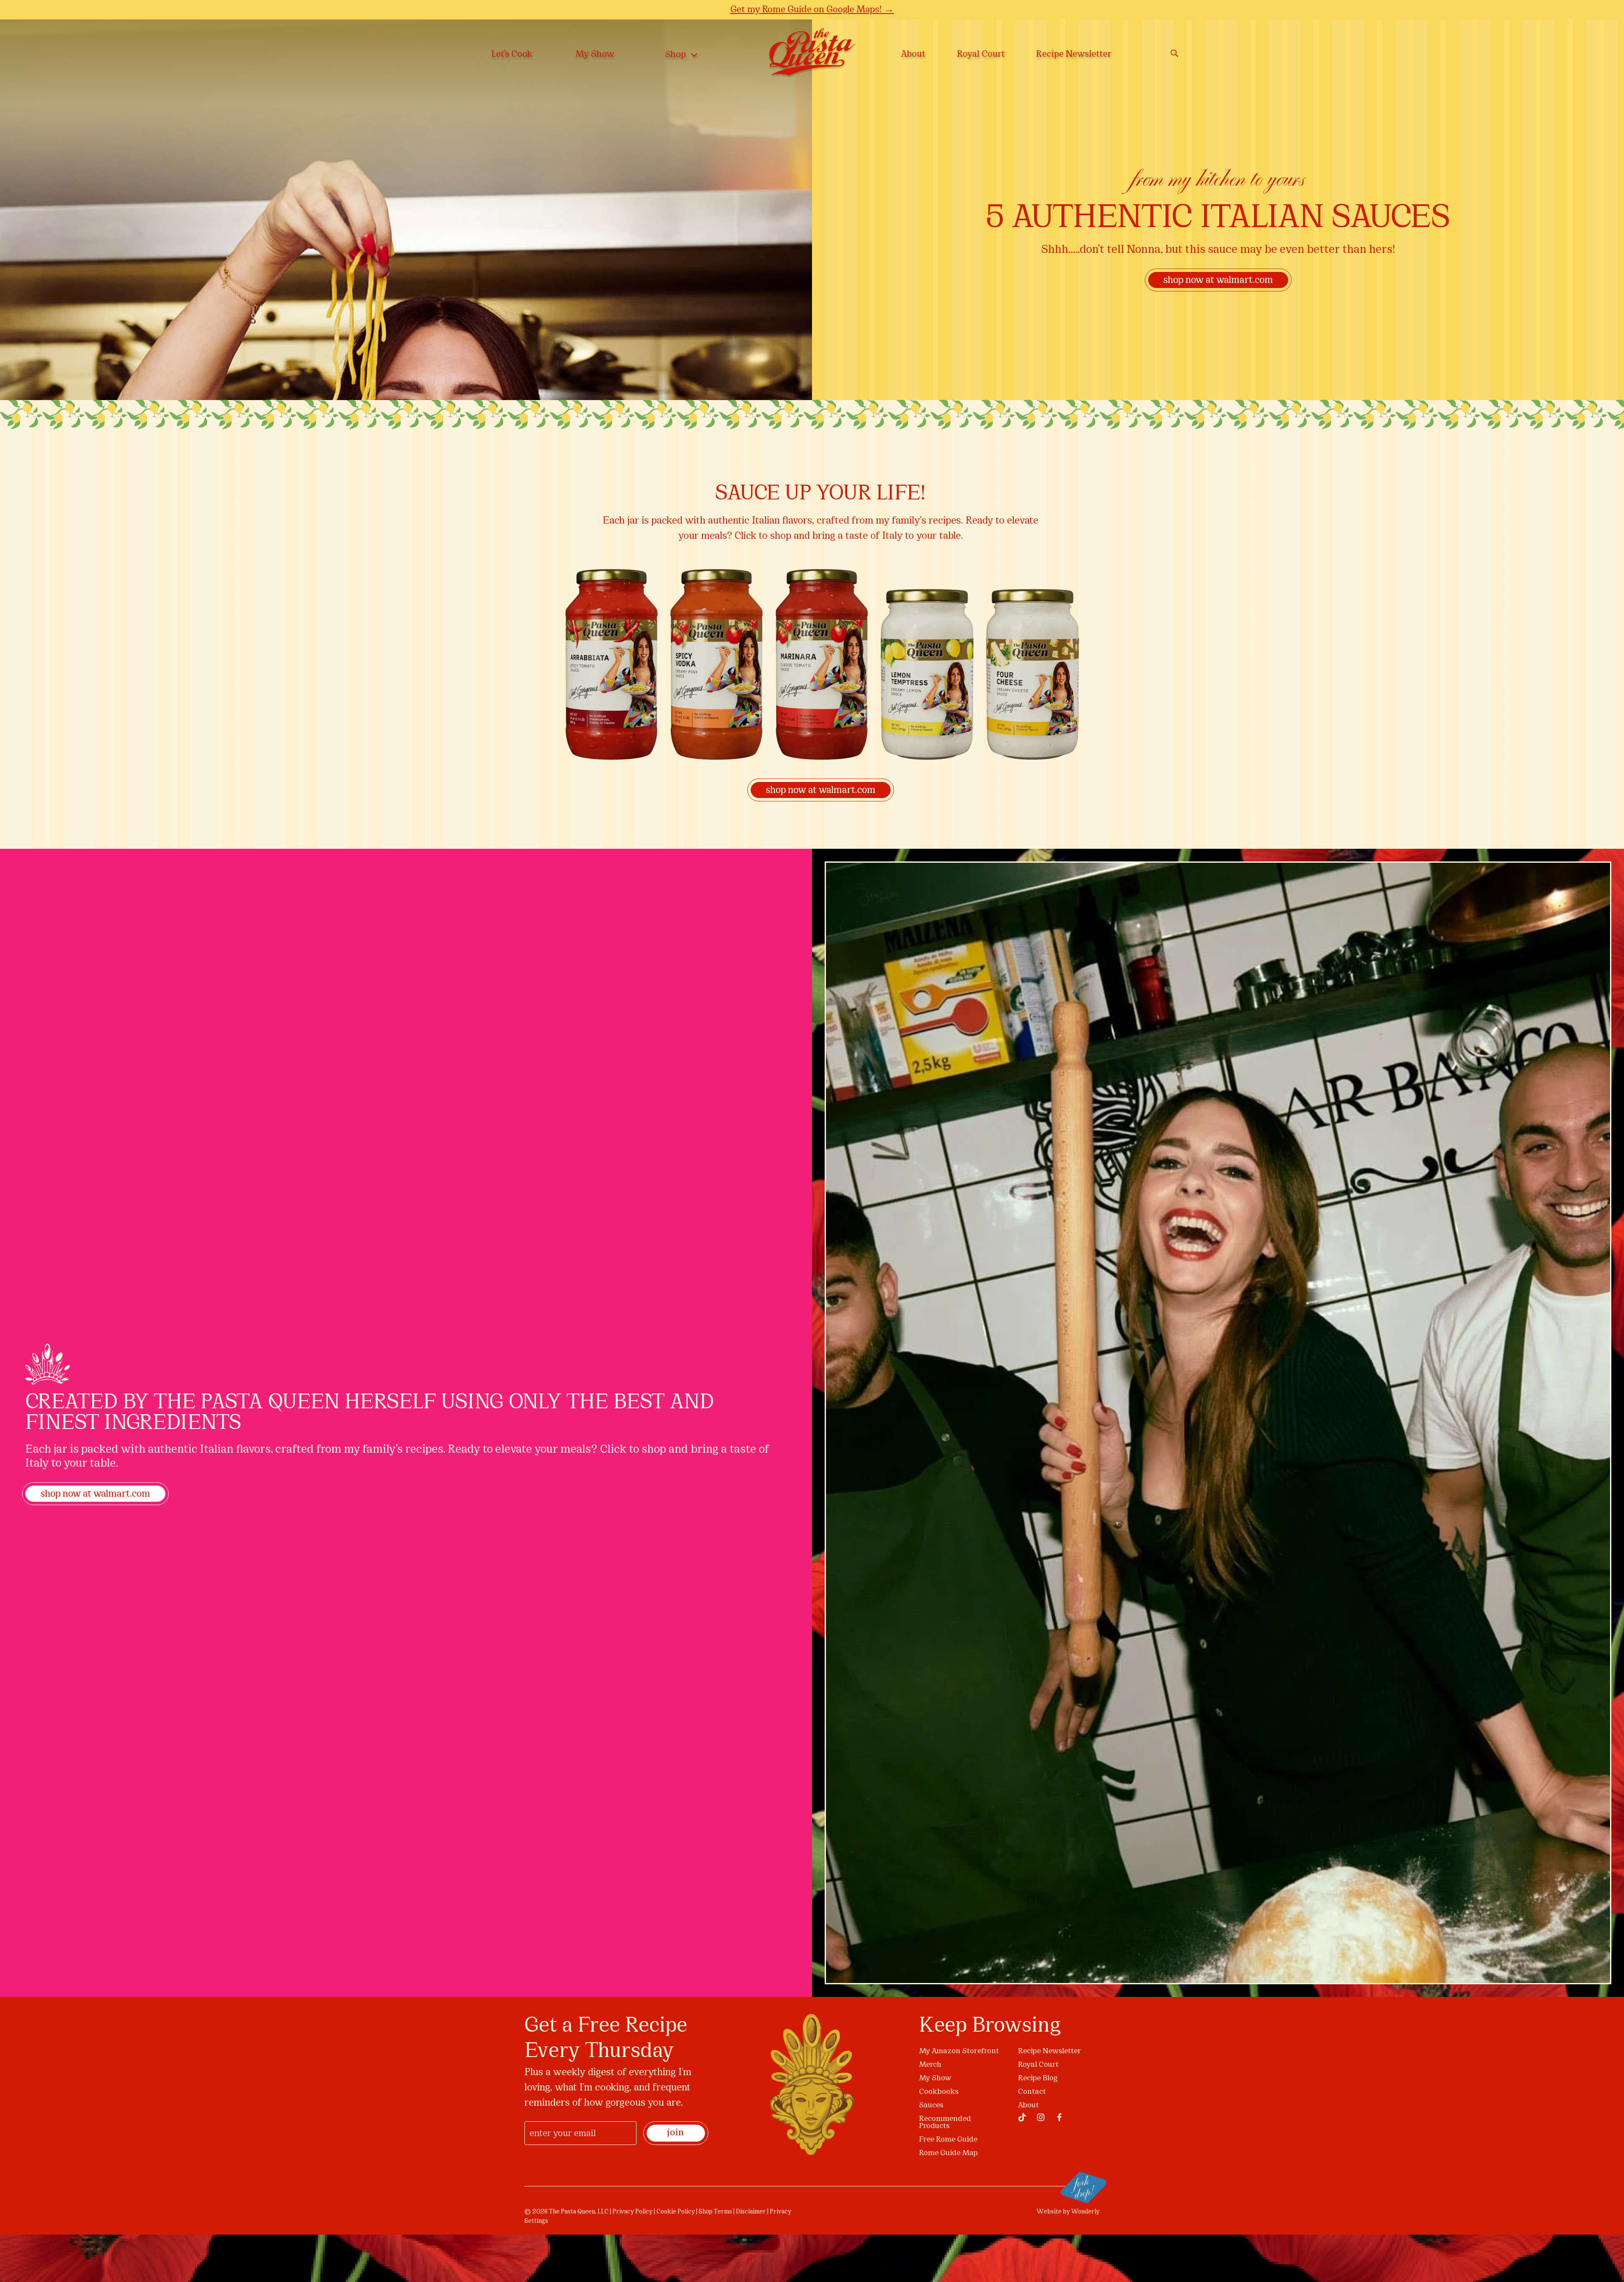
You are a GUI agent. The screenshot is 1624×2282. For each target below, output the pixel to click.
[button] (1003, 1048)
